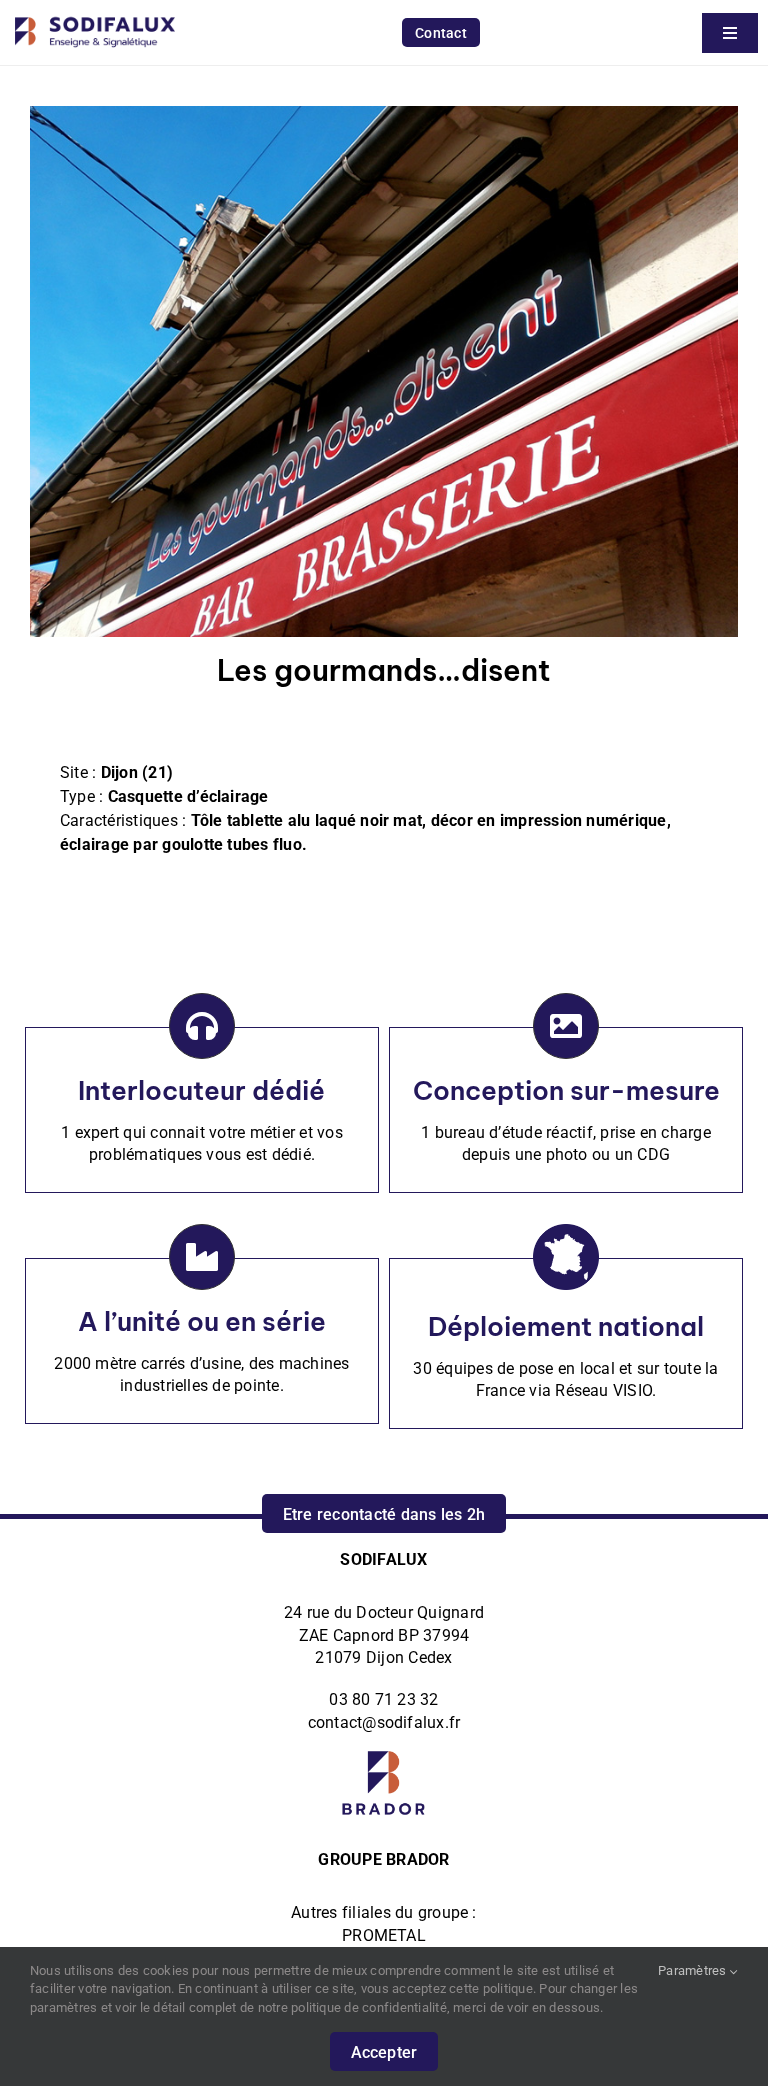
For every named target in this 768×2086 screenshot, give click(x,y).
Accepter (384, 2052)
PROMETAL (384, 1935)
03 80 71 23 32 (383, 1699)
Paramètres (694, 1970)
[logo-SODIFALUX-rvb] (95, 12)
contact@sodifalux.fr (384, 1722)
